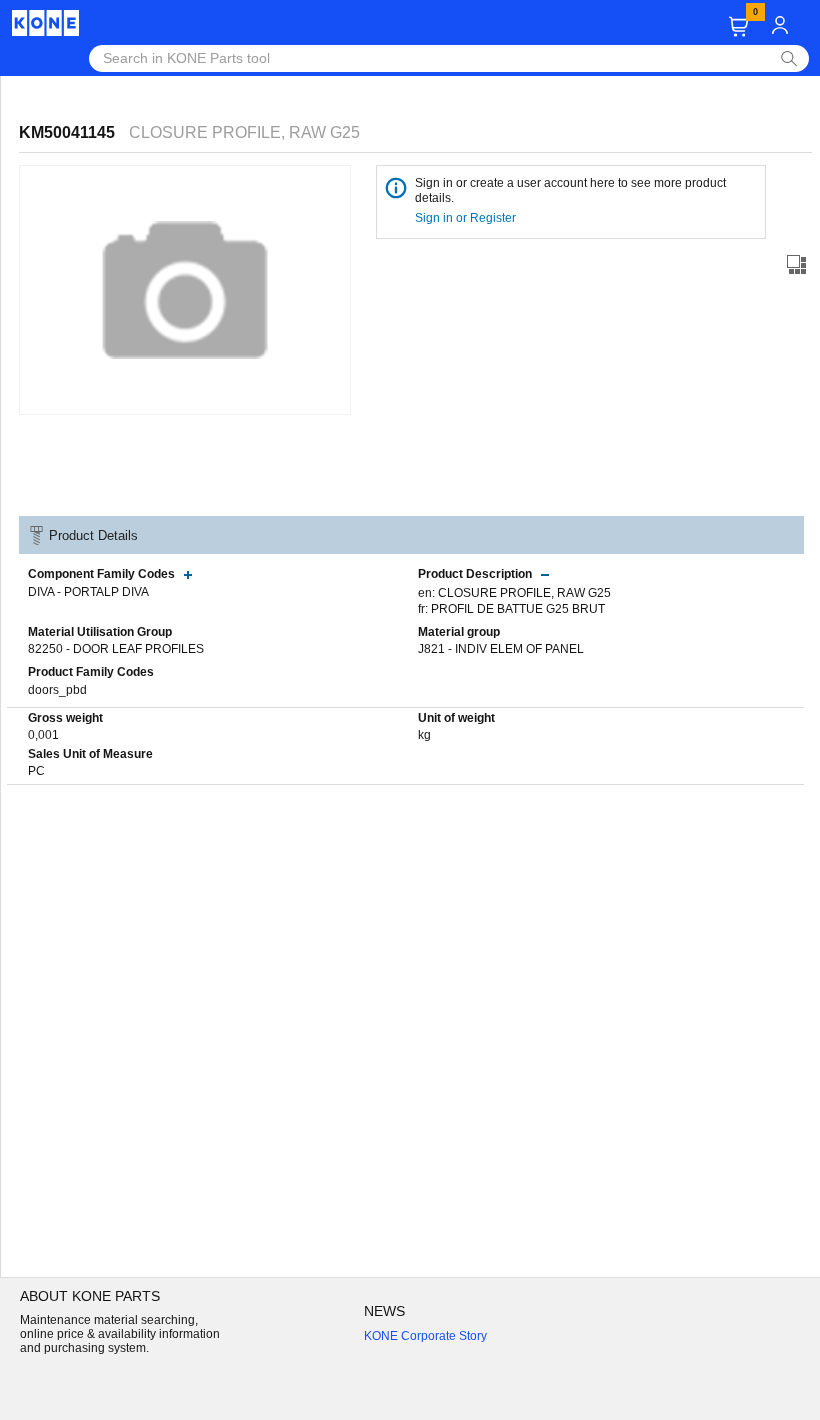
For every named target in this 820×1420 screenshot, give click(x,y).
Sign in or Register (467, 218)
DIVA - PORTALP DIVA (88, 592)
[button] (738, 26)
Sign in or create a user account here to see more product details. (570, 190)
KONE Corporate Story (425, 1336)
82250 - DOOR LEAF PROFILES (116, 649)
